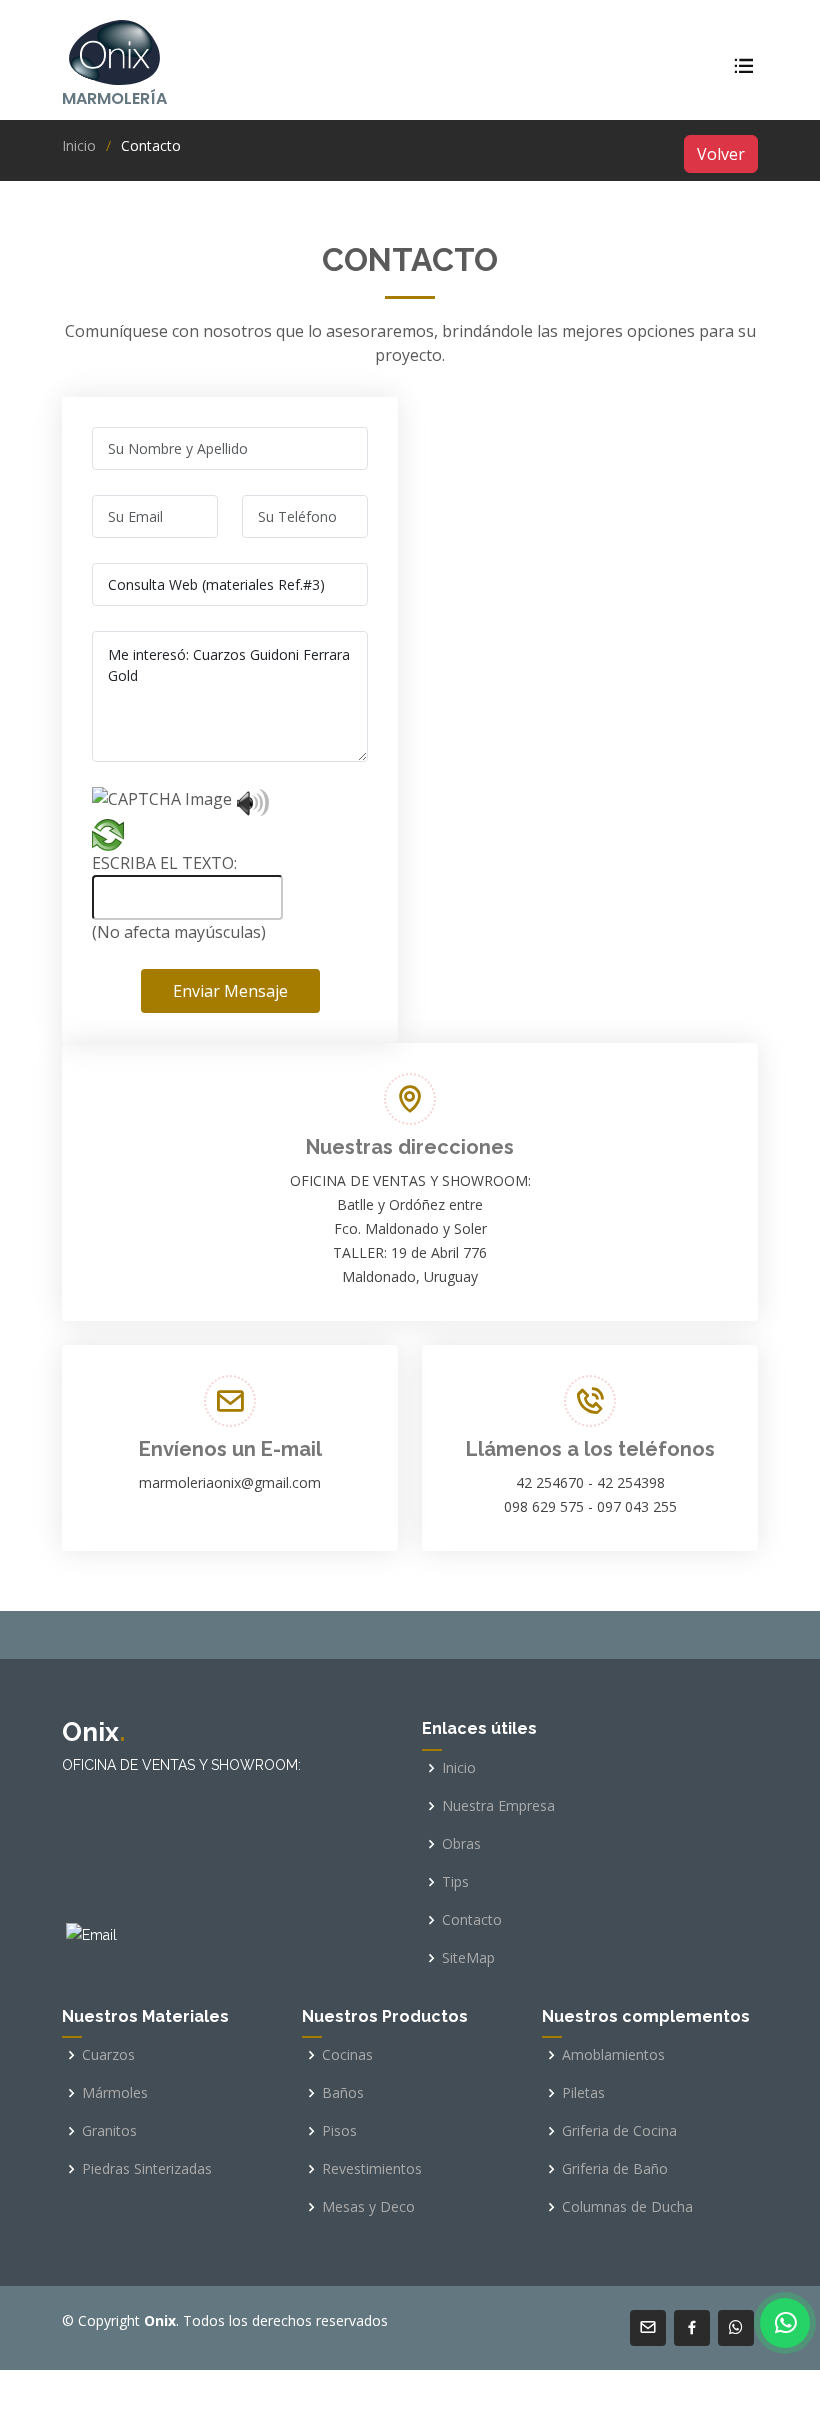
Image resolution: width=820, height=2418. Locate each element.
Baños (343, 2093)
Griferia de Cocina (619, 2131)
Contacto (472, 1920)
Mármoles (115, 2093)
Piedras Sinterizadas (147, 2169)
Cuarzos (108, 2055)
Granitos (109, 2131)
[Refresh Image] (108, 839)
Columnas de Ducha (627, 2207)
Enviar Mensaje (230, 991)
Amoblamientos (613, 2055)
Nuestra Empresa (498, 1806)
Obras (461, 1844)
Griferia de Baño (615, 2169)
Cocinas (347, 2055)
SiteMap (468, 1958)
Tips (455, 1882)
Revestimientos (372, 2169)
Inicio (79, 145)
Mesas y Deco (368, 2207)
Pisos (339, 2131)
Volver (721, 154)
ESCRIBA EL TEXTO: (164, 863)
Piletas (583, 2093)
